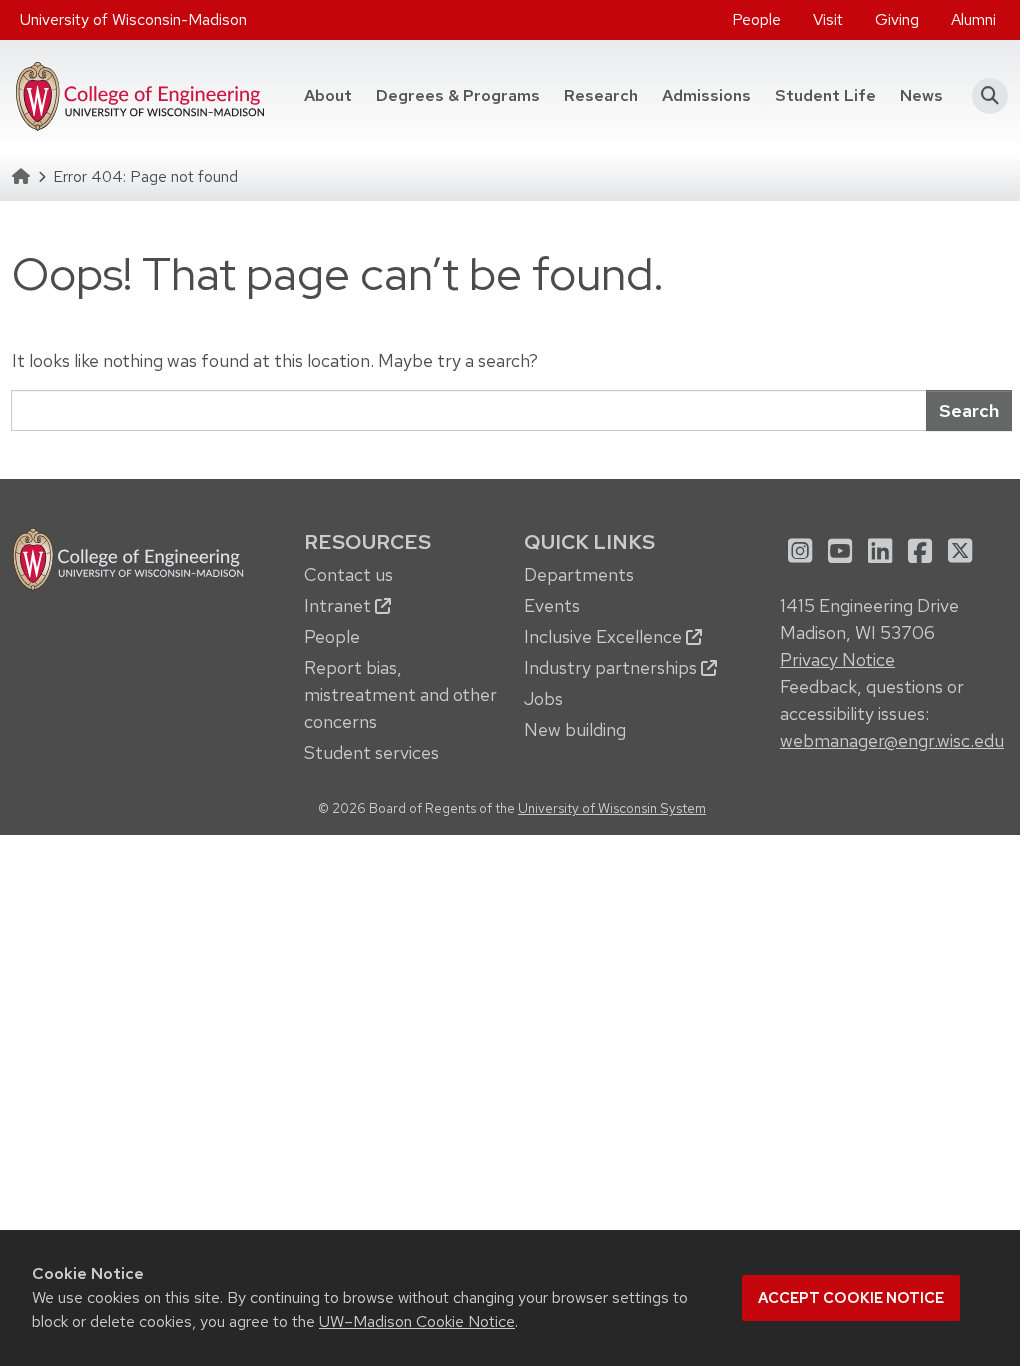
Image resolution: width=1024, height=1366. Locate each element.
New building (575, 729)
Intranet (339, 605)
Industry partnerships (612, 667)
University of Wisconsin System (612, 808)
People (756, 19)
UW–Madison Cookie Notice (417, 1321)
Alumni (973, 19)
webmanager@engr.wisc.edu (892, 740)
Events (552, 605)
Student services (371, 752)
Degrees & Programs (464, 95)
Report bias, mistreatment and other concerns (400, 694)
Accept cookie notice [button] (851, 1298)
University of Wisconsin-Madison (133, 19)
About (328, 95)
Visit (828, 19)
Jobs (543, 698)
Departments (579, 574)
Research (601, 95)
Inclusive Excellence (605, 636)
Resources (367, 541)
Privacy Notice (837, 659)
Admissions (706, 95)
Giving (897, 19)
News (921, 95)
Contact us (348, 574)
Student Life (825, 95)
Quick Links (589, 541)
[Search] (983, 96)
